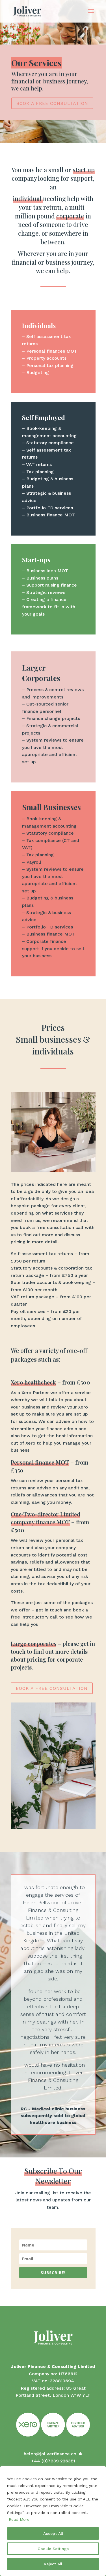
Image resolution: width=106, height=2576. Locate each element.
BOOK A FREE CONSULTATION (52, 103)
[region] (53, 2521)
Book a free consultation (52, 1688)
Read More (19, 2519)
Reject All (53, 2564)
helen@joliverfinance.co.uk (53, 2454)
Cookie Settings (53, 2549)
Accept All (53, 2533)
